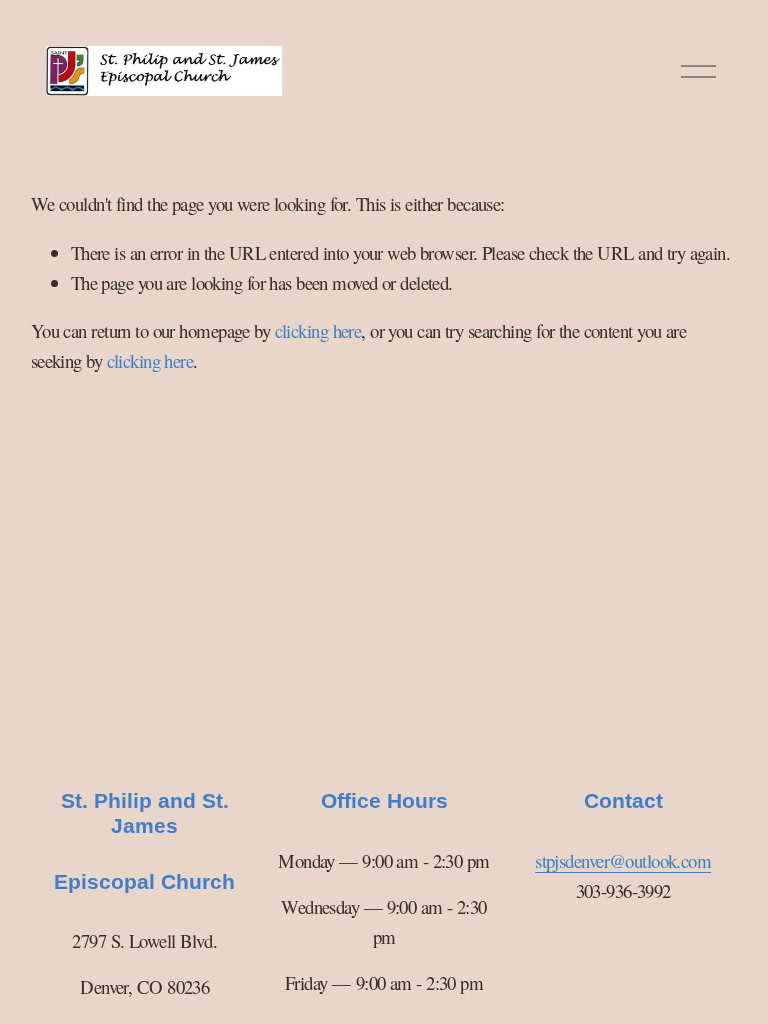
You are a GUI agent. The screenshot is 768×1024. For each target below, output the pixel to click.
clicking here (318, 330)
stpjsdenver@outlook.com (623, 860)
